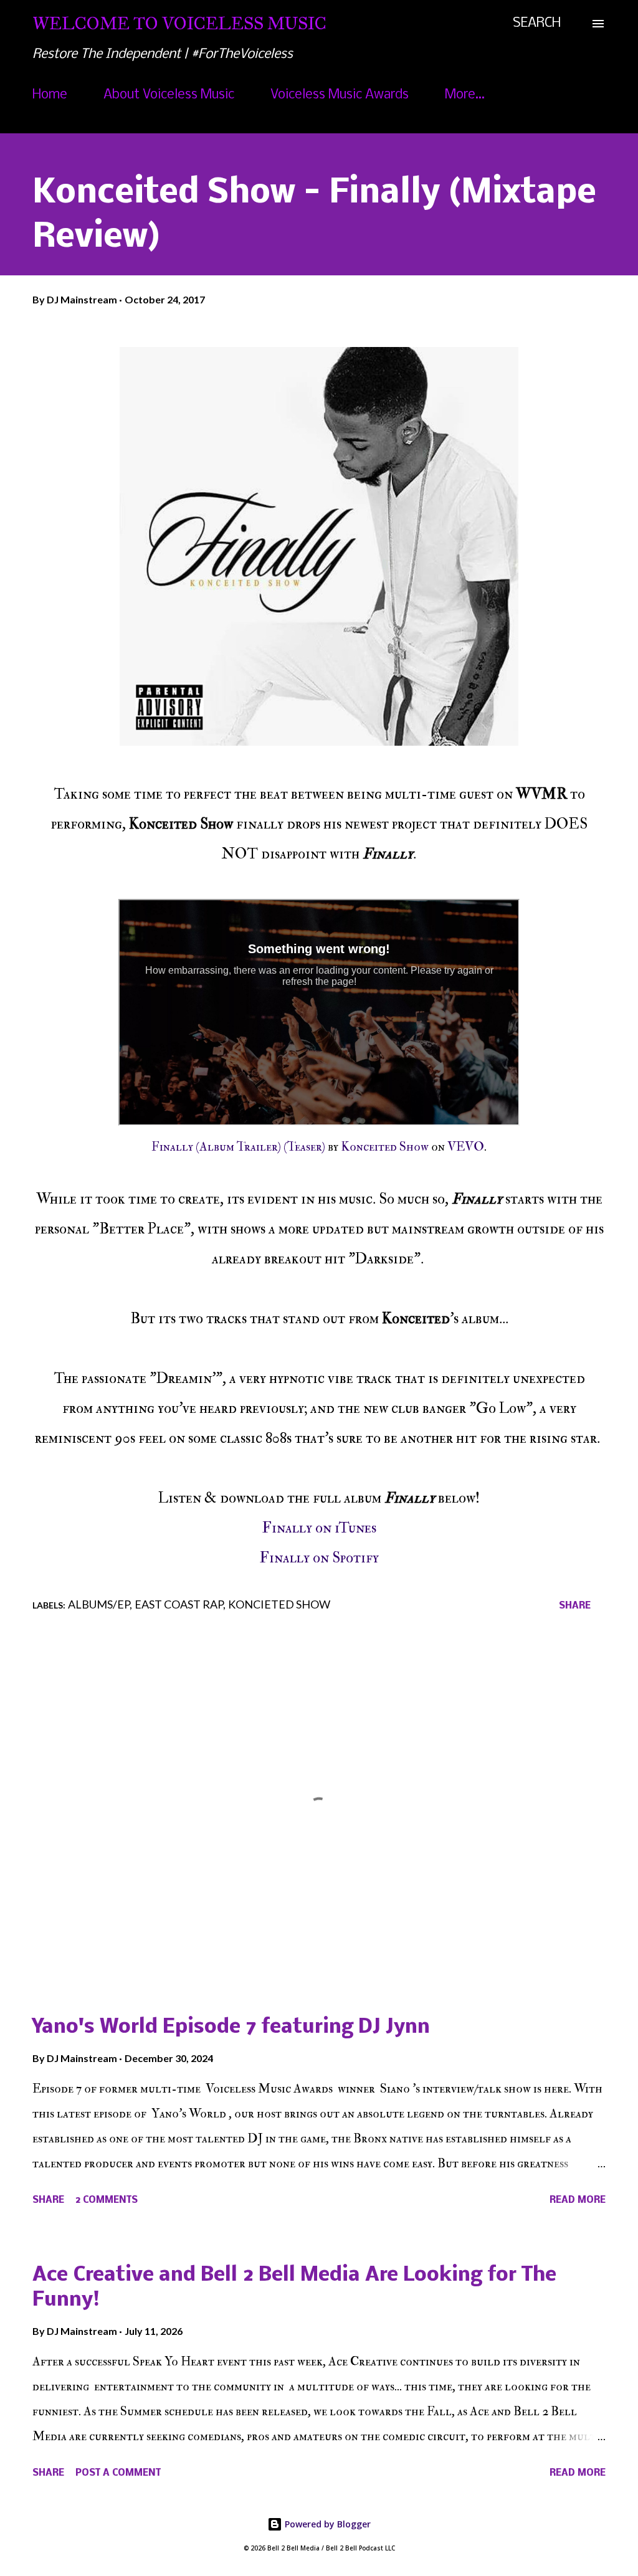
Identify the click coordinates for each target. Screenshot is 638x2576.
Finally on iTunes (319, 1528)
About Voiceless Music (169, 95)
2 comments (107, 2200)
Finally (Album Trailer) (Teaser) (238, 1147)
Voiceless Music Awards (340, 95)
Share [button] (575, 1606)
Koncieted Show (279, 1604)
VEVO (466, 1147)
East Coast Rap (179, 1604)
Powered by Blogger (326, 2524)
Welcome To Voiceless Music (179, 23)
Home (50, 95)
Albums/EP (99, 1604)
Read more (578, 2200)
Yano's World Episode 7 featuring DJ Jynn (231, 2027)
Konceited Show (385, 1147)
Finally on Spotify (319, 1558)
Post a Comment (118, 2473)
